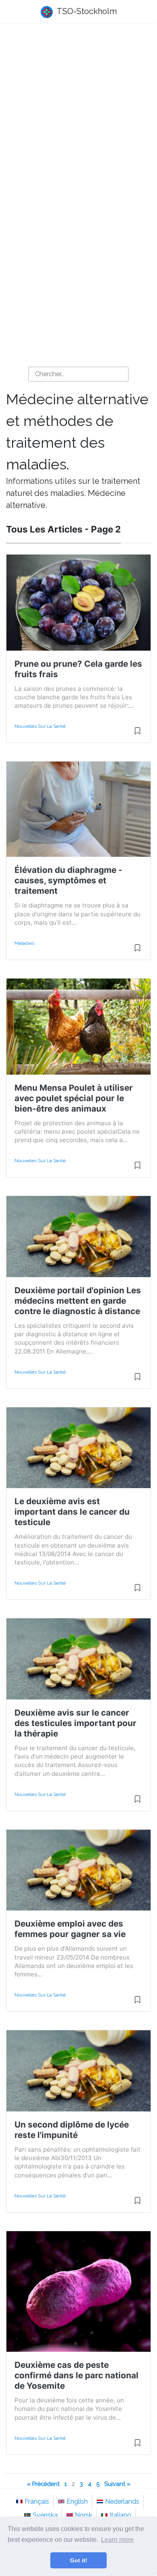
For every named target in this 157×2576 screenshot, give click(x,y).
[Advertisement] (78, 115)
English (77, 2501)
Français (37, 2501)
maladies (24, 943)
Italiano (120, 2515)
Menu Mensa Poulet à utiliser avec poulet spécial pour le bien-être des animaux (74, 1098)
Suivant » (117, 2484)
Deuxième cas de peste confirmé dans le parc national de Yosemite (76, 2375)
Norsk (84, 2515)
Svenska (45, 2515)
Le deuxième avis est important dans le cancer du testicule (72, 1512)
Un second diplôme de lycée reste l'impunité (72, 2130)
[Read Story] (137, 734)
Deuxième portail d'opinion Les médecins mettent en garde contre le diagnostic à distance (78, 1301)
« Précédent (43, 2484)
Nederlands (122, 2501)
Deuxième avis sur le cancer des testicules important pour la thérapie (75, 1723)
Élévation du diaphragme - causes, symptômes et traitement (68, 880)
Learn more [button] (117, 2540)
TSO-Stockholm (86, 11)
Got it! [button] (79, 2560)
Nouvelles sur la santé (40, 726)
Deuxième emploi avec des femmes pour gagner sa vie (70, 1929)
